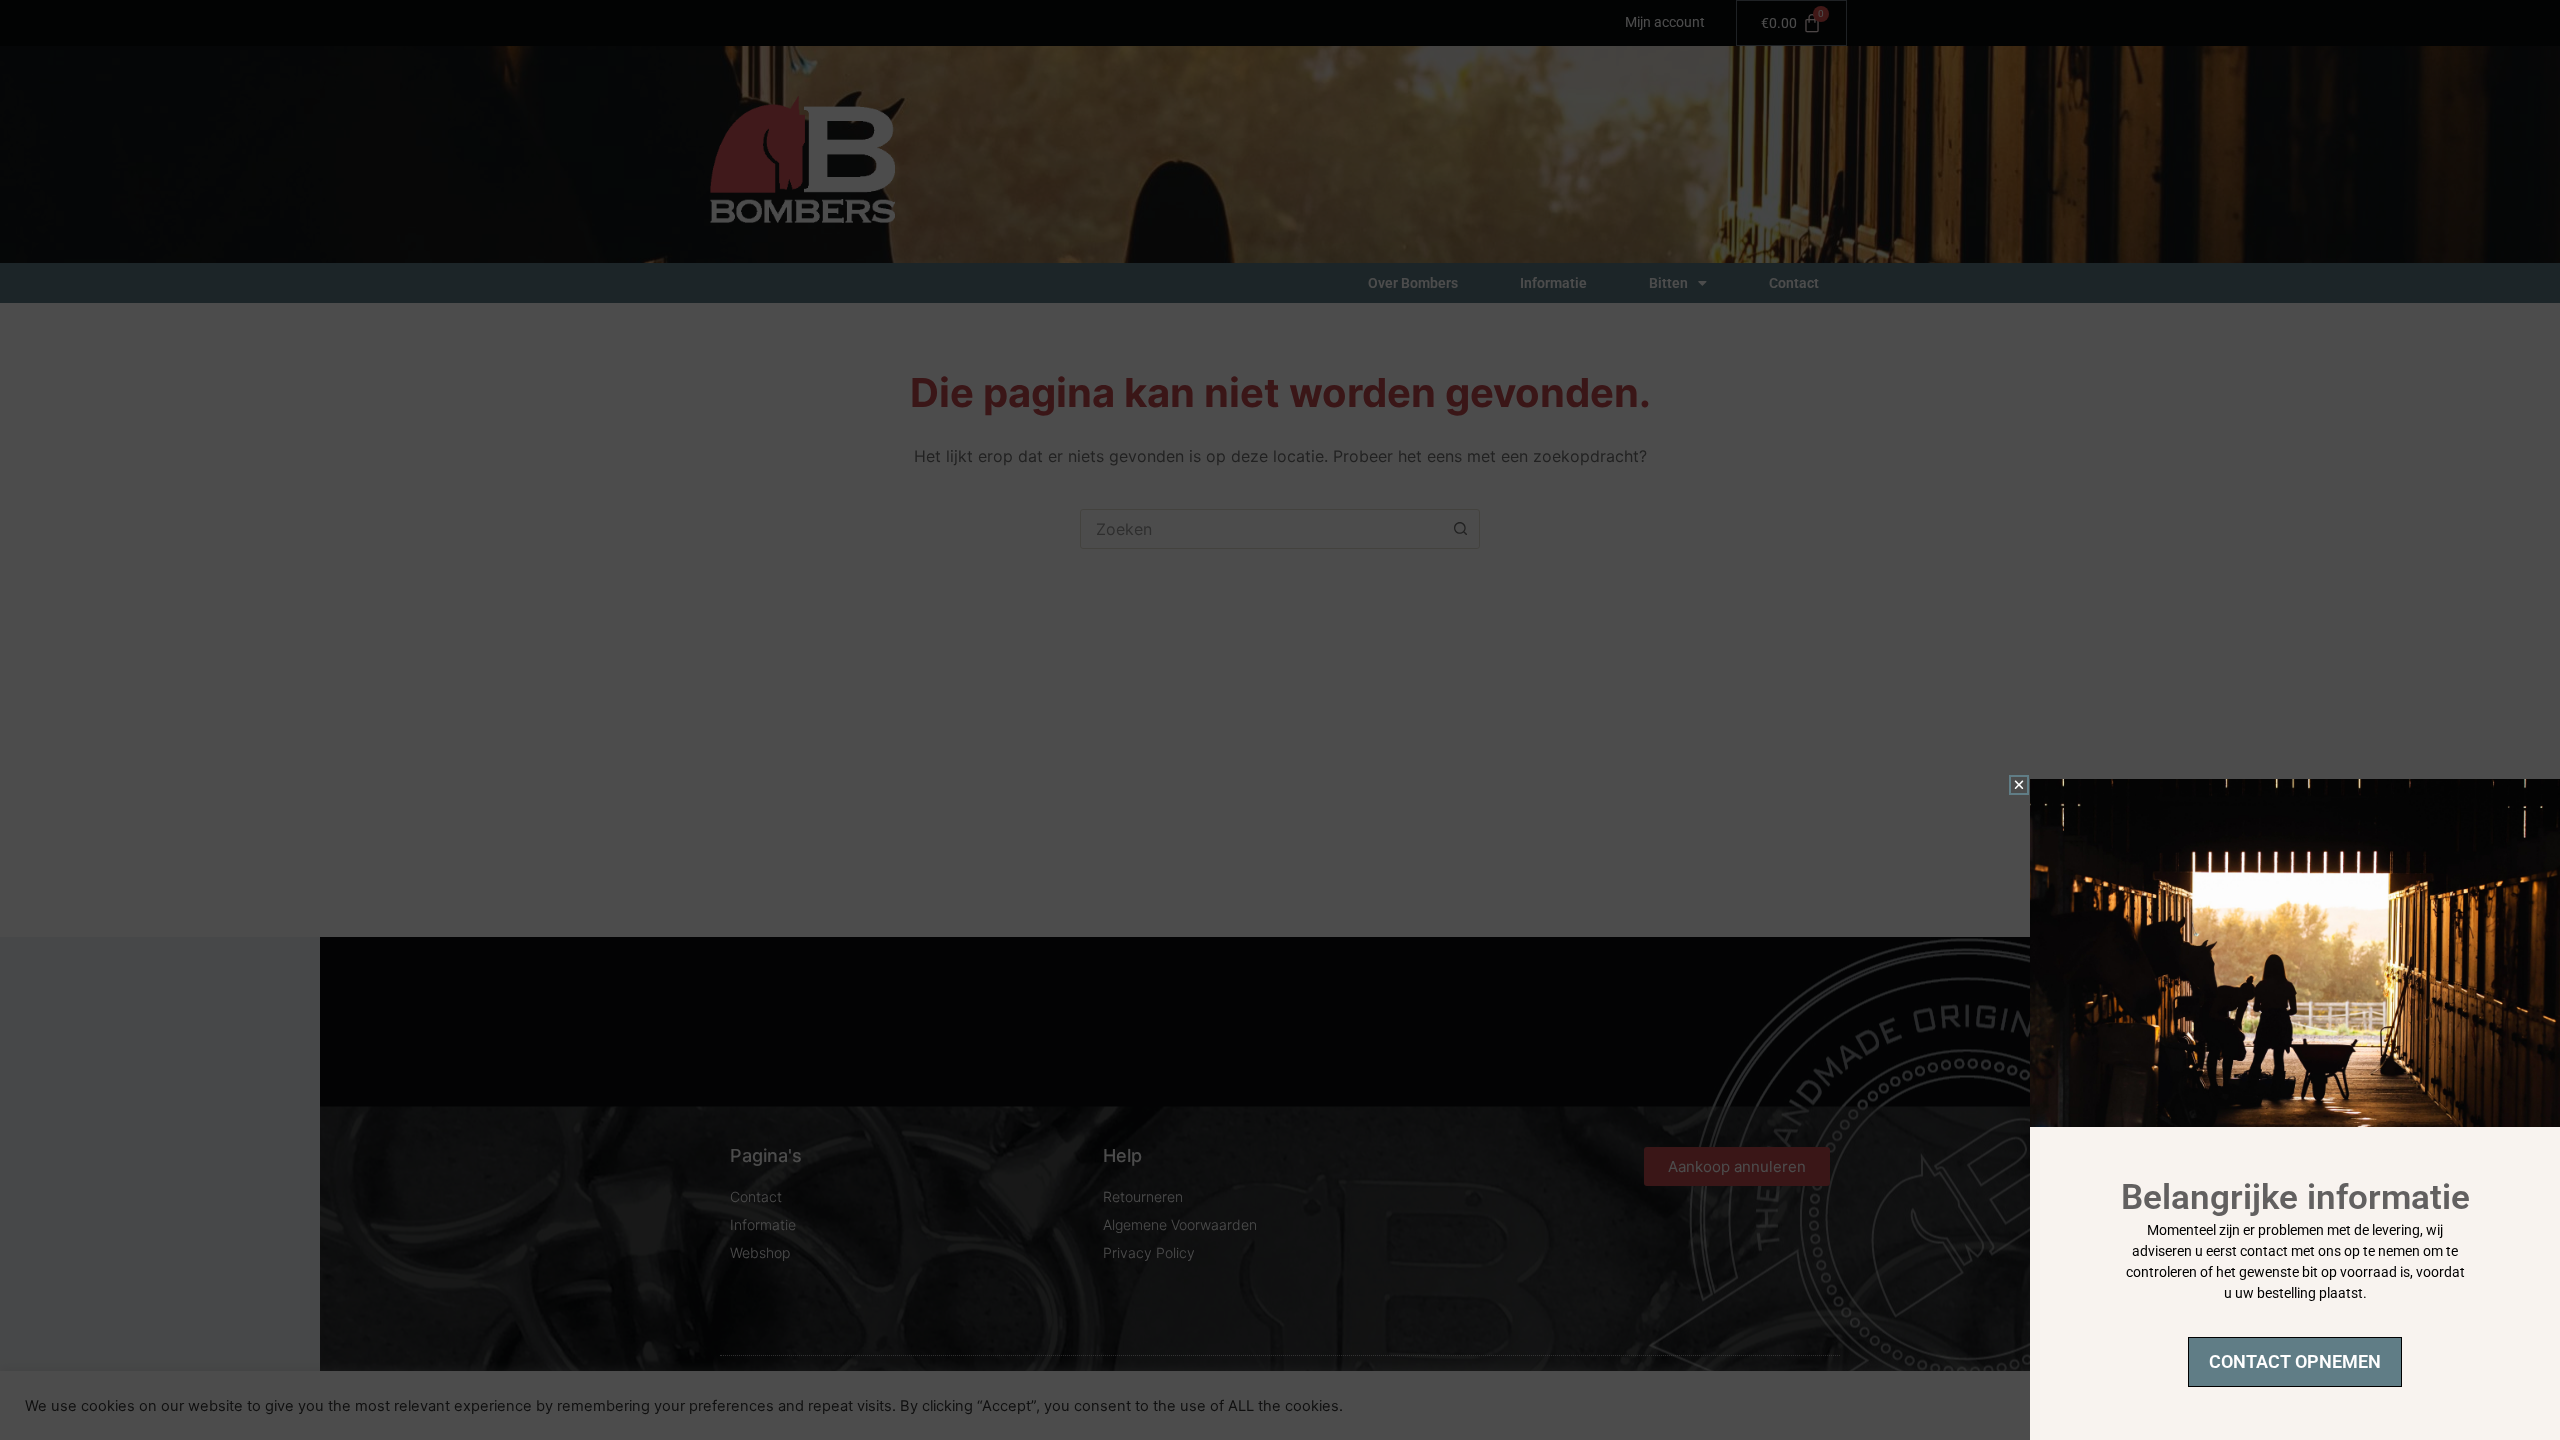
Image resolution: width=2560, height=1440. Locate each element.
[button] (2019, 785)
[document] (1280, 720)
